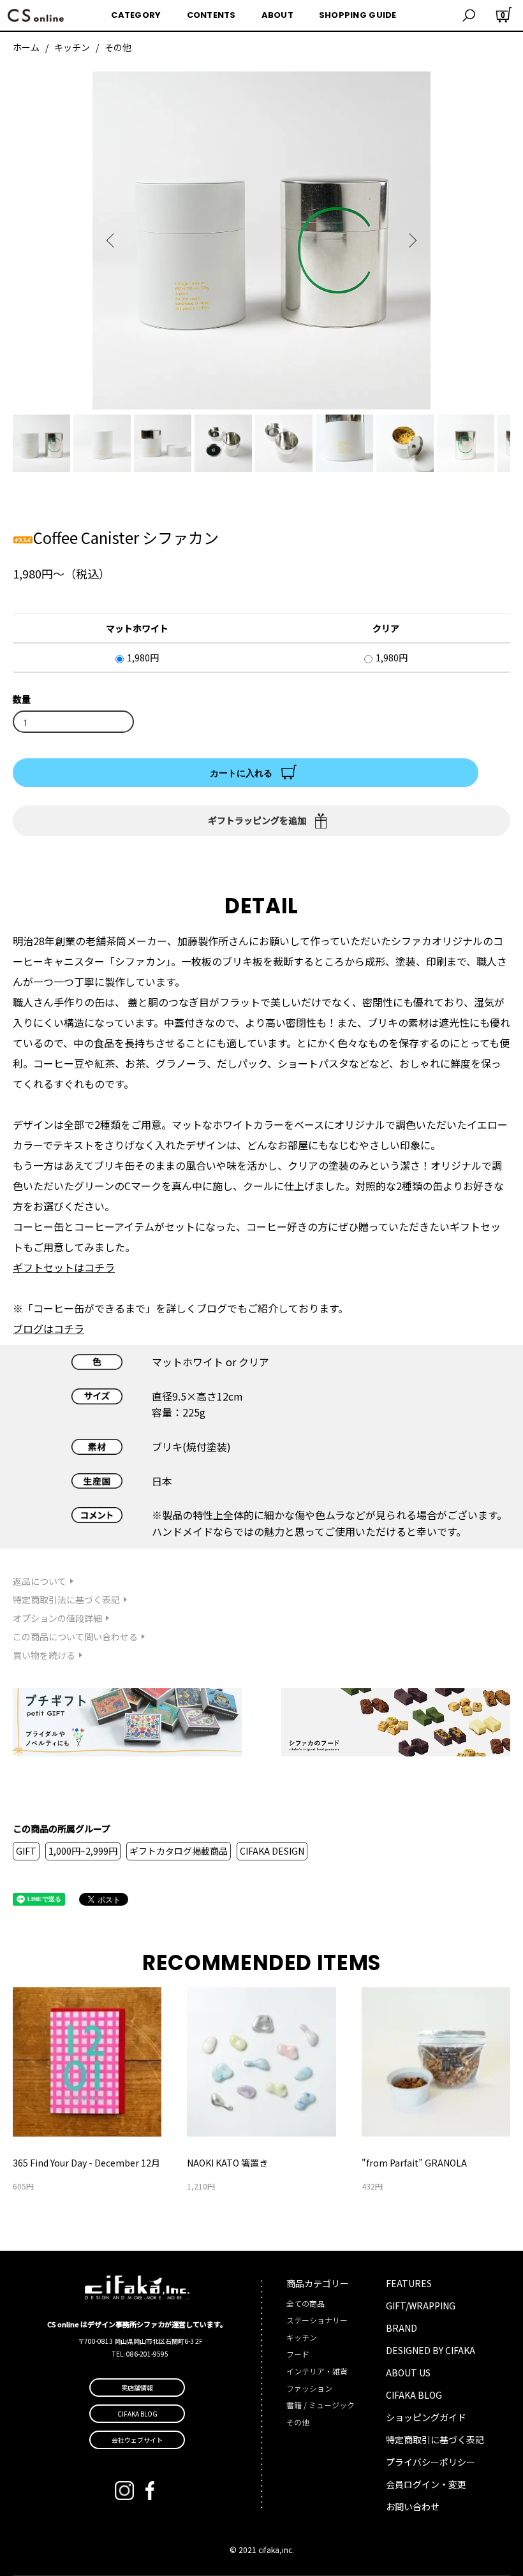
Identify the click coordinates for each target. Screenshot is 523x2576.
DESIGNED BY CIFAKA (431, 2350)
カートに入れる (241, 772)
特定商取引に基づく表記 (435, 2440)
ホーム (26, 47)
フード (298, 2354)
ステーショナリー (317, 2320)
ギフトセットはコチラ (64, 1267)
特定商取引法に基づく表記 (66, 1600)
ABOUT (277, 15)
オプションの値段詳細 (57, 1618)
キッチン (72, 47)
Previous (112, 240)
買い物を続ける (44, 1655)
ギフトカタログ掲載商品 (179, 1851)
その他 (118, 47)
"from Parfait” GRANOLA (414, 2163)
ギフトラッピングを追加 (257, 820)
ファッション (309, 2388)
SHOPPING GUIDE (358, 15)
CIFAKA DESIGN (272, 1851)
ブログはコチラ (48, 1328)
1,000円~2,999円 (83, 1851)
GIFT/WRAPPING (421, 2306)
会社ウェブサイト (137, 2440)
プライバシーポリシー (431, 2462)
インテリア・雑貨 (317, 2371)
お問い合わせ (413, 2506)
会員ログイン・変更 (426, 2484)
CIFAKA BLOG (414, 2395)
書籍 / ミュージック (320, 2405)
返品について (40, 1581)
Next (411, 240)
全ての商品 (306, 2303)
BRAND (401, 2328)
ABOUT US (408, 2373)
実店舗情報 (137, 2388)
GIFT (26, 1851)
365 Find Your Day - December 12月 (86, 2163)
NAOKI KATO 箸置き (227, 2163)
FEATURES (409, 2283)
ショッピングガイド (426, 2417)
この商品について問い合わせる (75, 1637)
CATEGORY (136, 15)
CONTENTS (211, 15)
